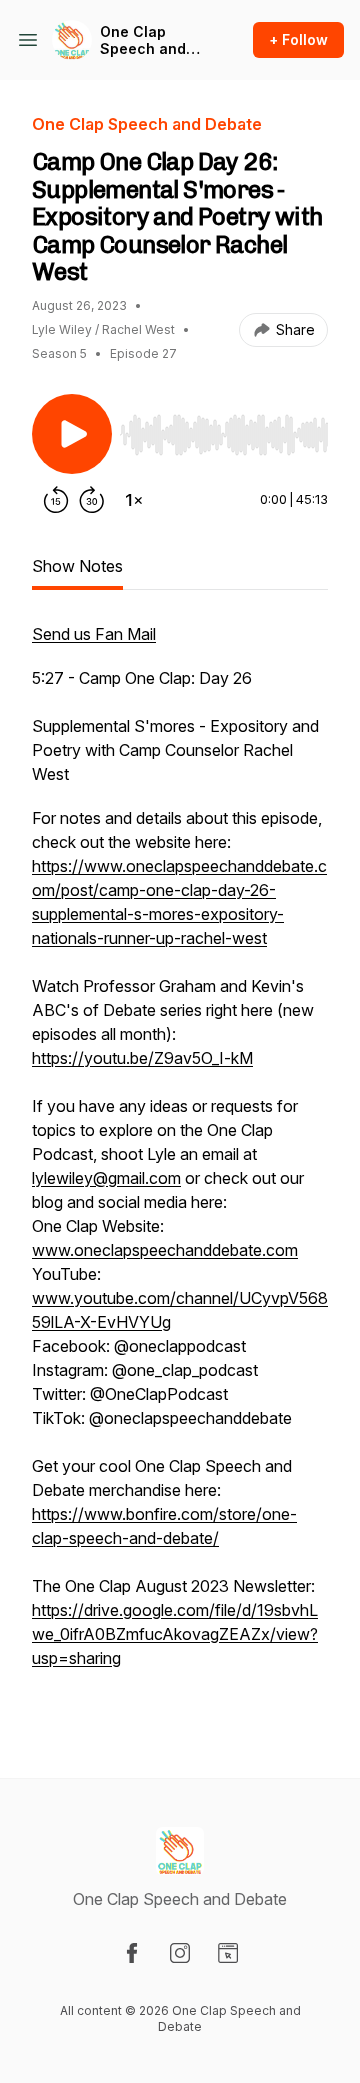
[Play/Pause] (72, 434)
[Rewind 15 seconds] (56, 500)
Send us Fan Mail (94, 634)
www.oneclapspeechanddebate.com (165, 1250)
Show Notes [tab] (77, 566)
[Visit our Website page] (228, 1953)
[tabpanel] (180, 1168)
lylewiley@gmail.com (106, 1178)
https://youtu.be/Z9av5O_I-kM (142, 1058)
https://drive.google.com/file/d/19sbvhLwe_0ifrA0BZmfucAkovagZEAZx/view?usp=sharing (175, 1634)
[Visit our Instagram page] (180, 1953)
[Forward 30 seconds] (92, 500)
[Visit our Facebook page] (132, 1953)
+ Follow (298, 39)
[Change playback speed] (134, 500)
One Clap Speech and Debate (143, 40)
